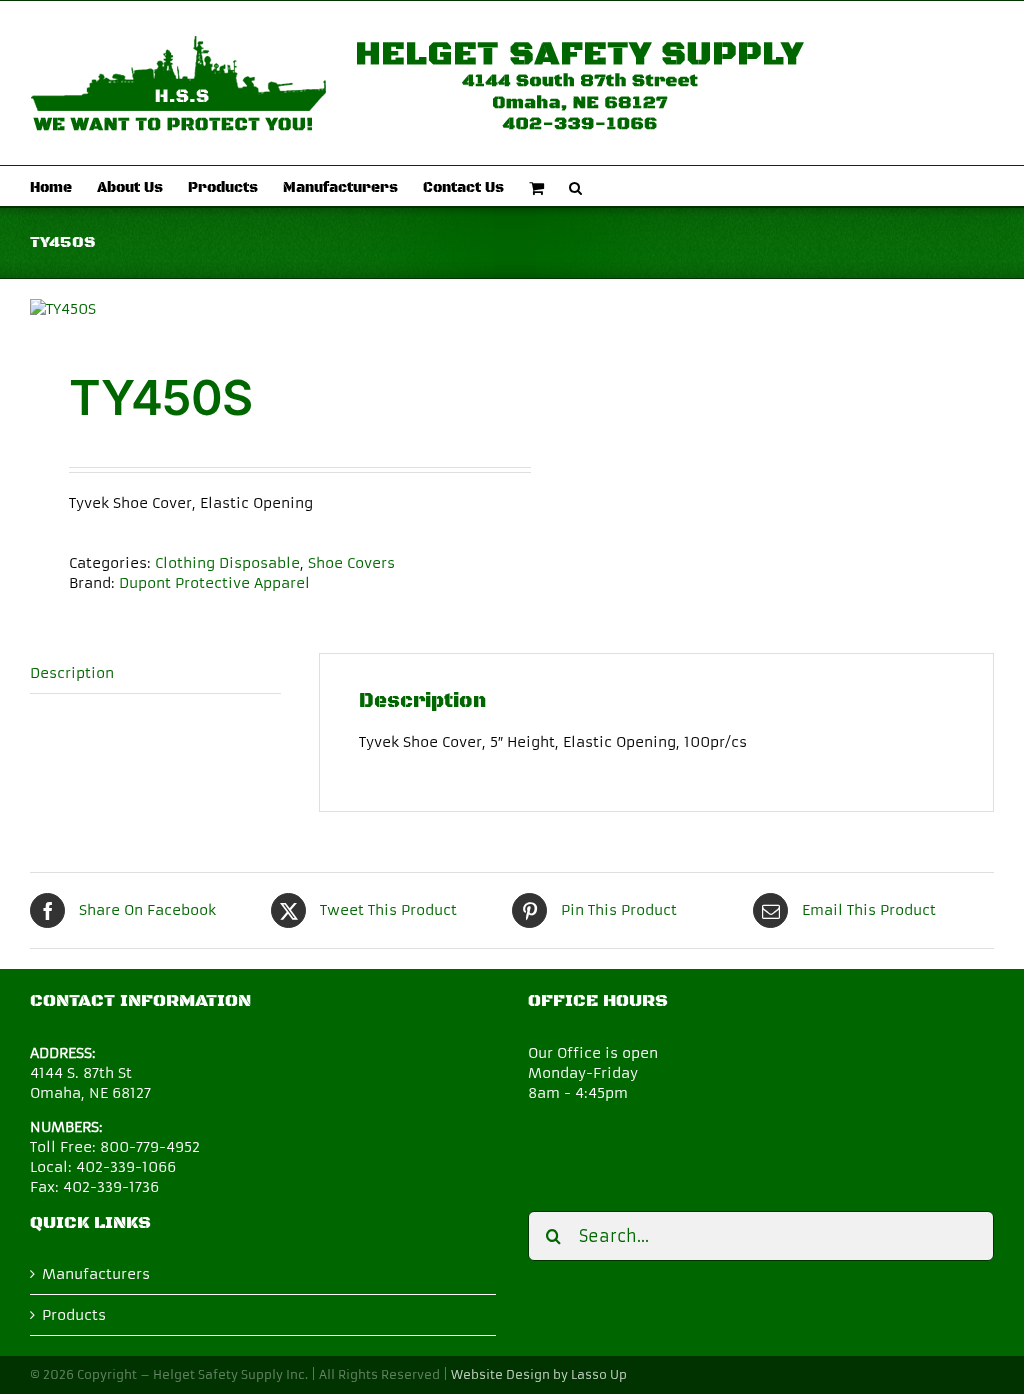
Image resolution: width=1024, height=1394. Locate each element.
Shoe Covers (351, 563)
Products (74, 1315)
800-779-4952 (150, 1147)
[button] (575, 186)
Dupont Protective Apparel (214, 583)
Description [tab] (72, 673)
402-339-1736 (111, 1187)
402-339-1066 (126, 1167)
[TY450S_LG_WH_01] (261, 309)
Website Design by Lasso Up (539, 1374)
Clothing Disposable (227, 563)
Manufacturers (96, 1274)
